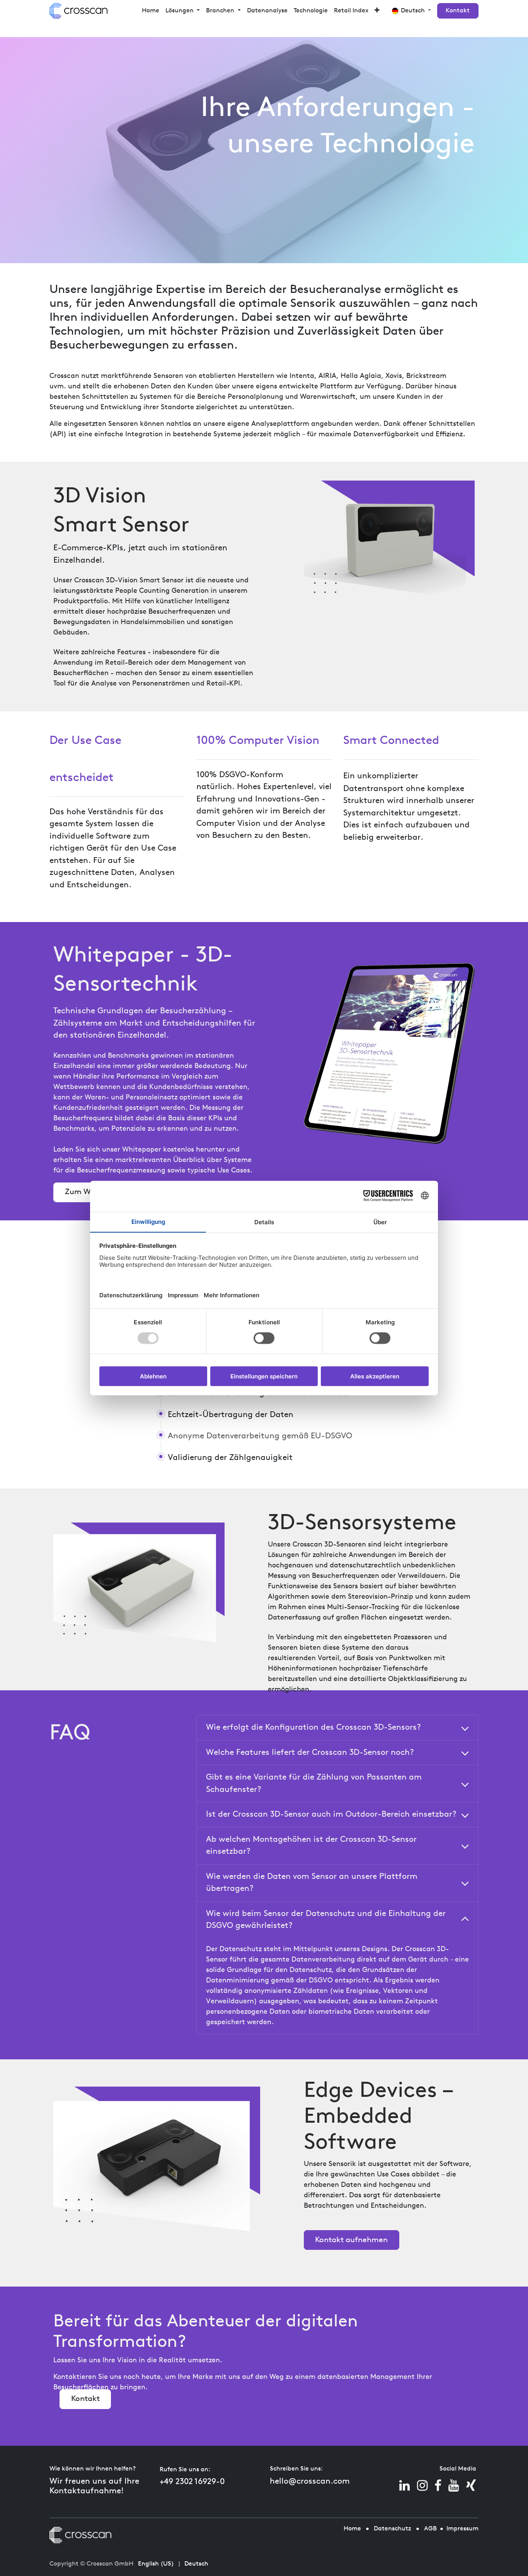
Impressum (462, 2529)
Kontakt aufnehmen (351, 2240)
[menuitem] (151, 11)
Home (352, 2529)
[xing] (471, 2486)
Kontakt (458, 11)
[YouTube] (454, 2486)
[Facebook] (438, 2486)
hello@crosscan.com (310, 2482)
